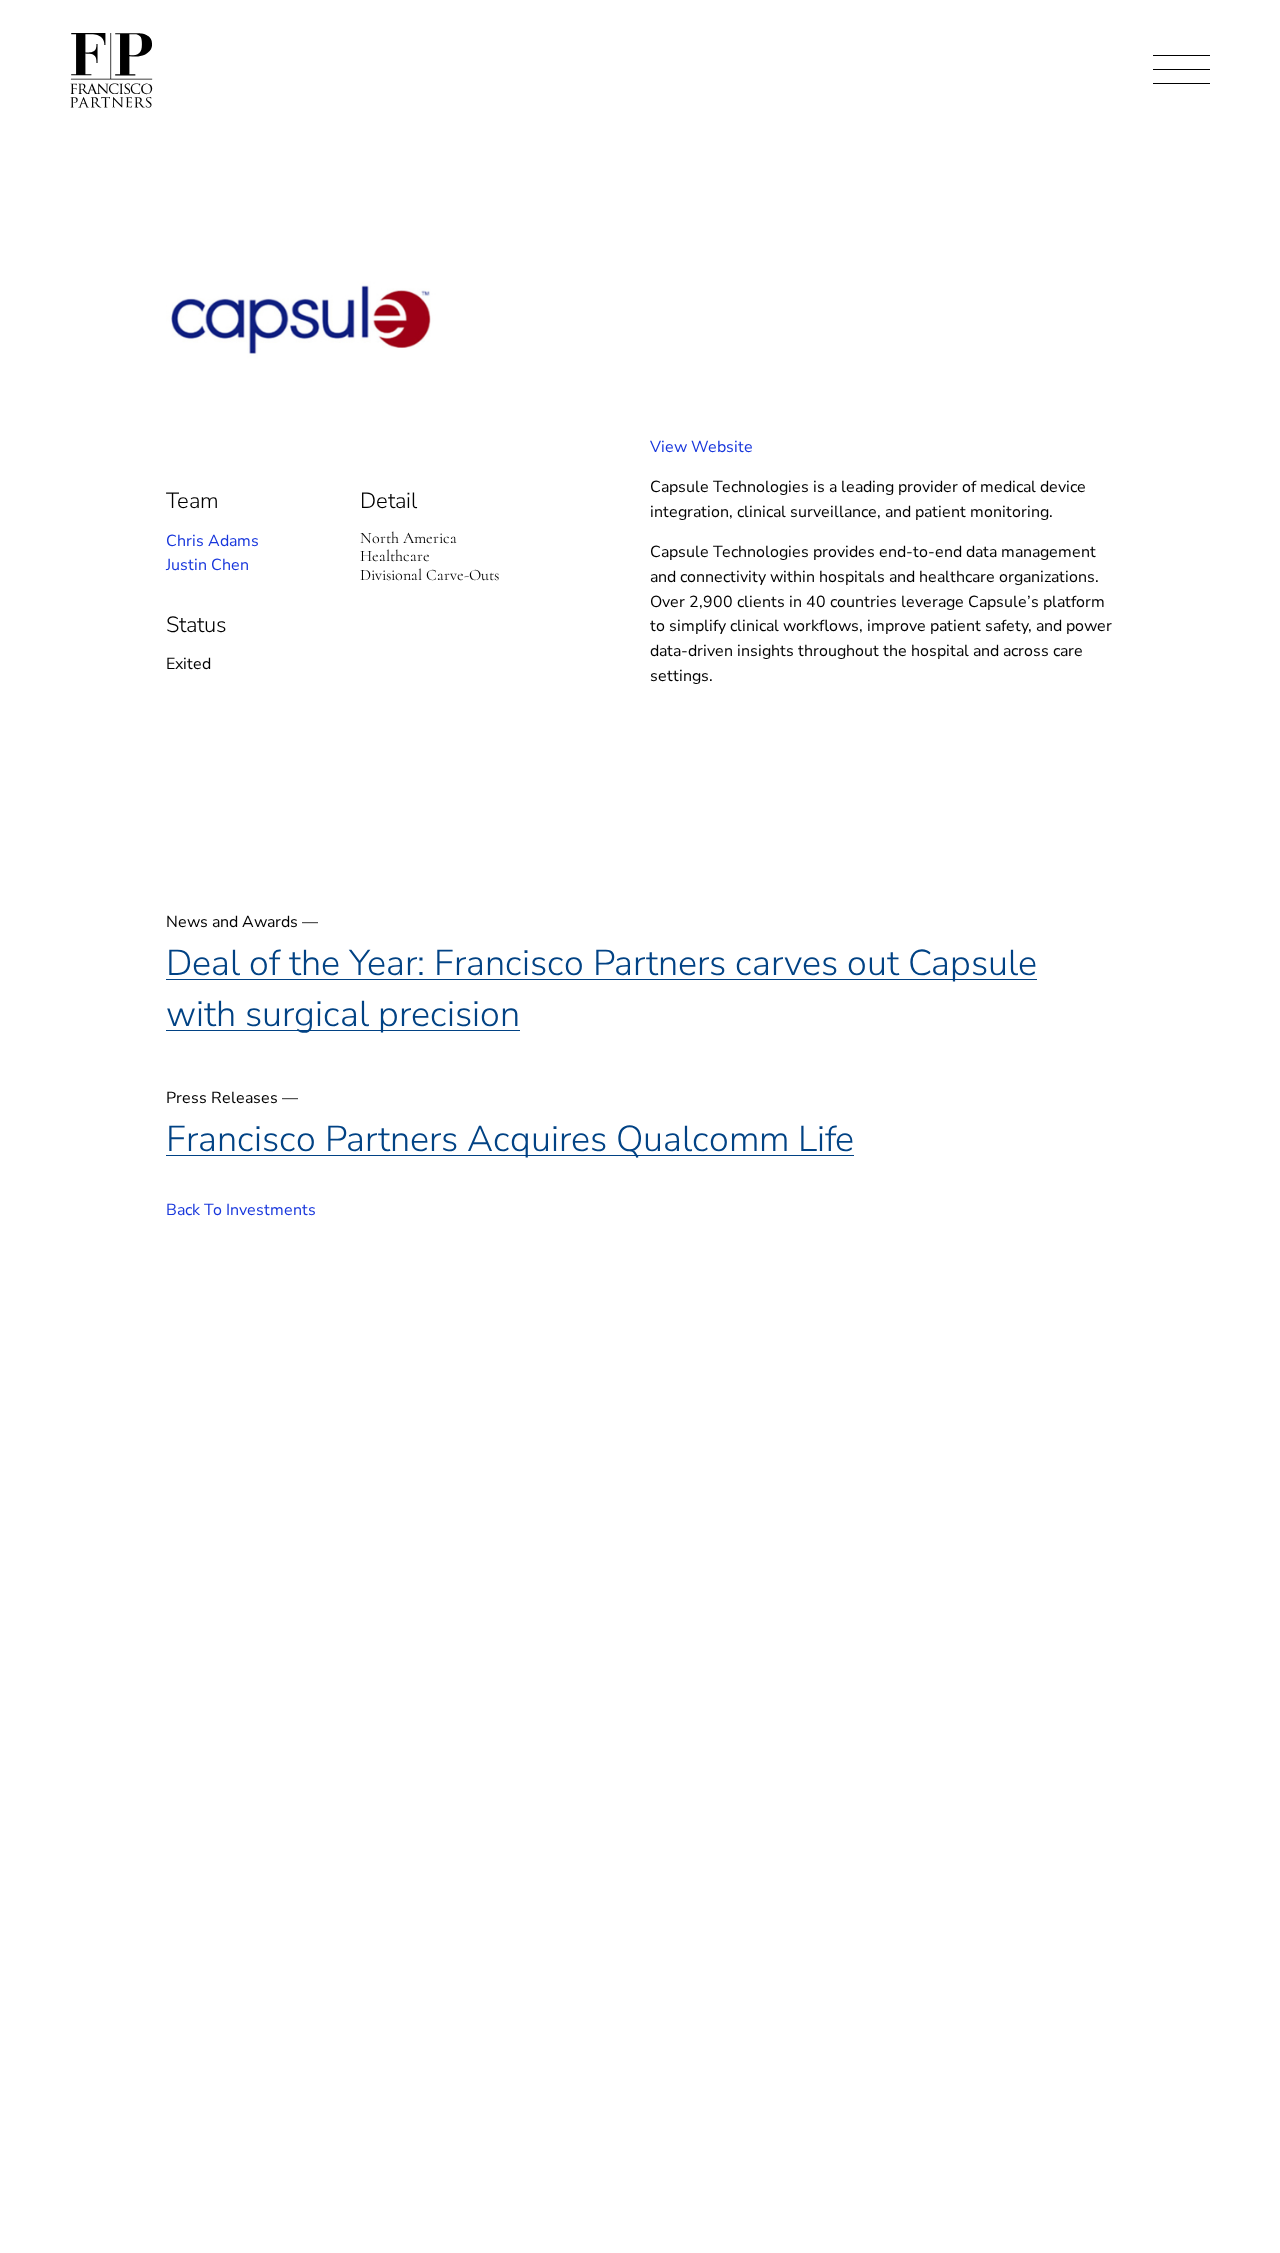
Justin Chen (207, 565)
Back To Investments (241, 1210)
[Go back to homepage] (111, 70)
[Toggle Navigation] (1181, 70)
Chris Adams (212, 541)
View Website (701, 447)
